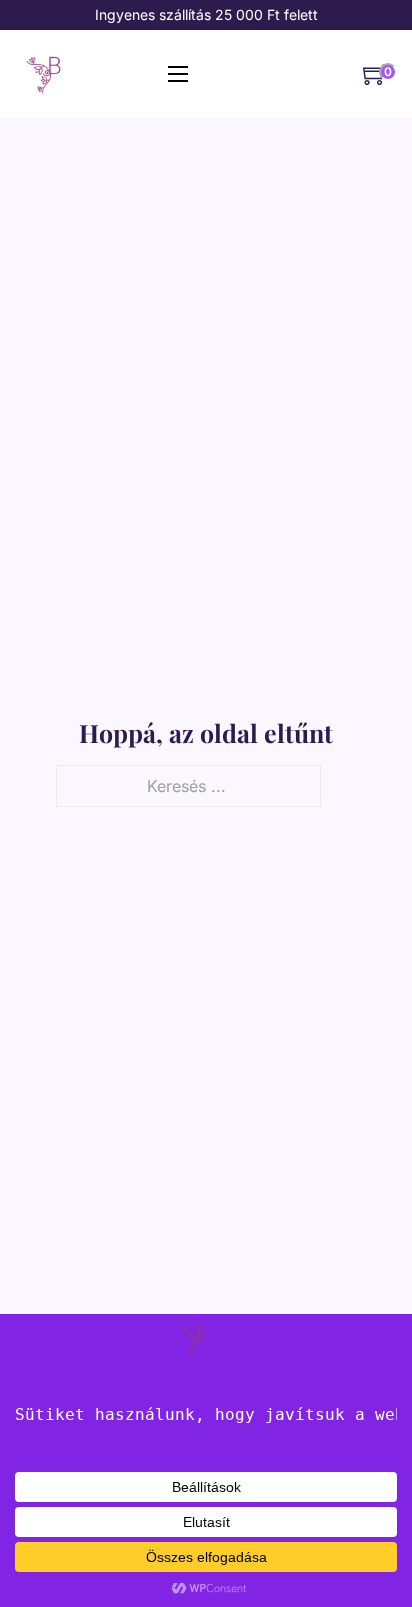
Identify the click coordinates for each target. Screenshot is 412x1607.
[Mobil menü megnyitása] (178, 74)
